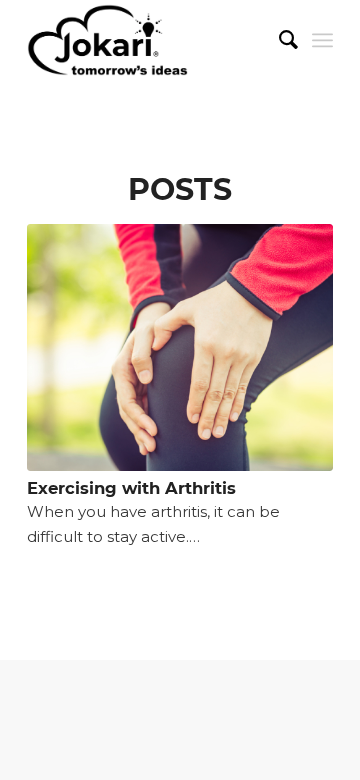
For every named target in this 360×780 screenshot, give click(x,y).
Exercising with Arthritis (131, 488)
